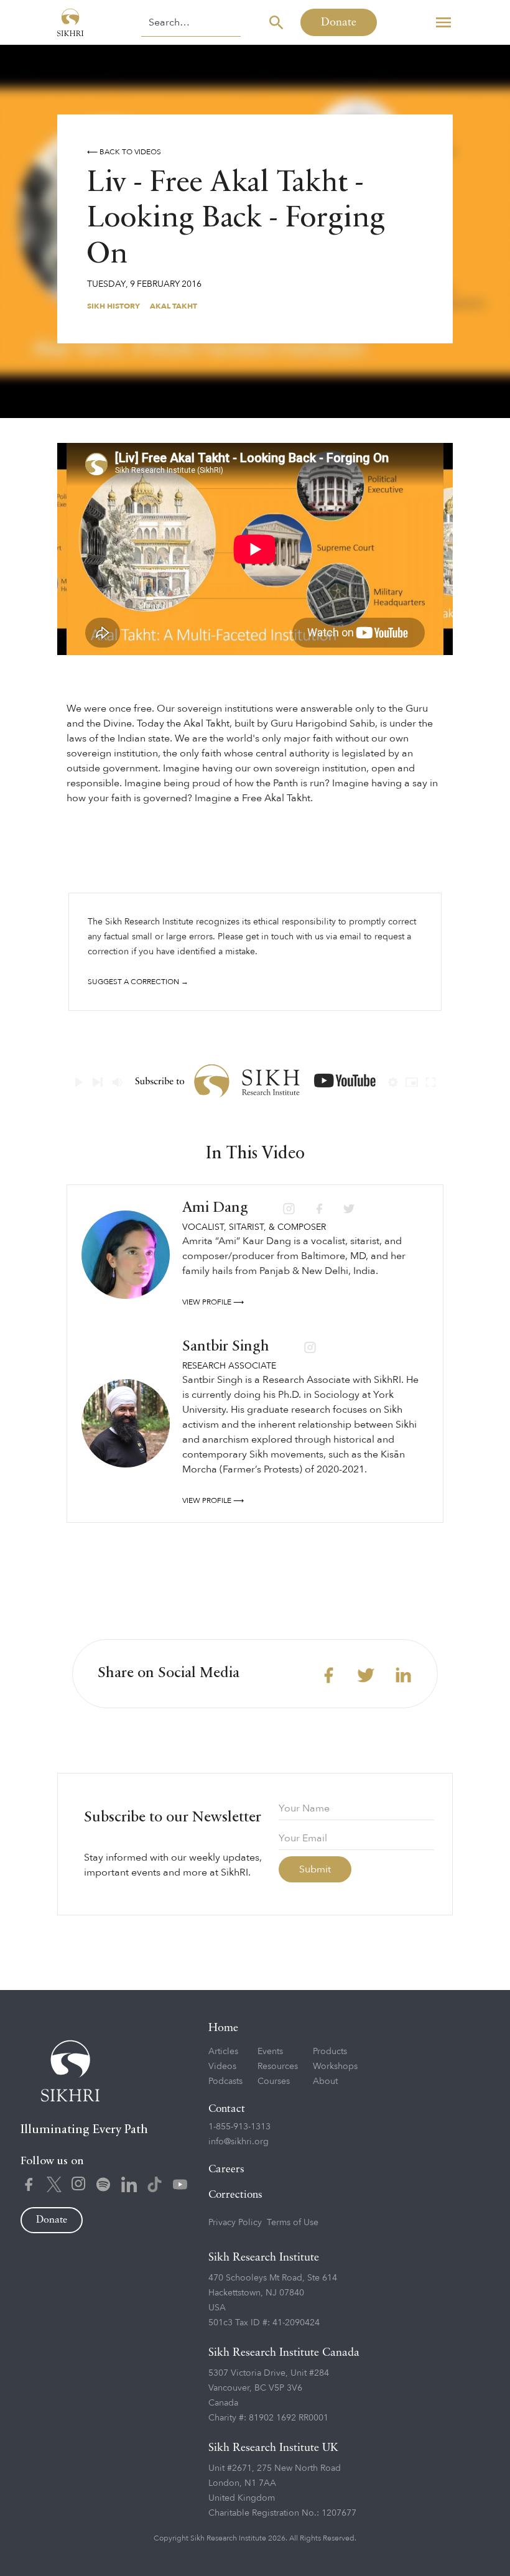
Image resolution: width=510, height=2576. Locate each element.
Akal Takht (174, 306)
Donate (339, 22)
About (325, 2081)
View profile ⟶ (213, 1302)
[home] (70, 22)
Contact (227, 2109)
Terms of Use (293, 2222)
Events (270, 2051)
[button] (443, 22)
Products (330, 2051)
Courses (274, 2081)
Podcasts (225, 2081)
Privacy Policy (235, 2222)
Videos (222, 2066)
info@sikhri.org (239, 2141)
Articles (223, 2051)
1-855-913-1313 (239, 2127)
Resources (278, 2066)
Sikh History (114, 306)
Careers (226, 2169)
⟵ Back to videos (124, 152)
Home (223, 2028)
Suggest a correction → (138, 982)
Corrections (235, 2195)
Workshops (335, 2066)
